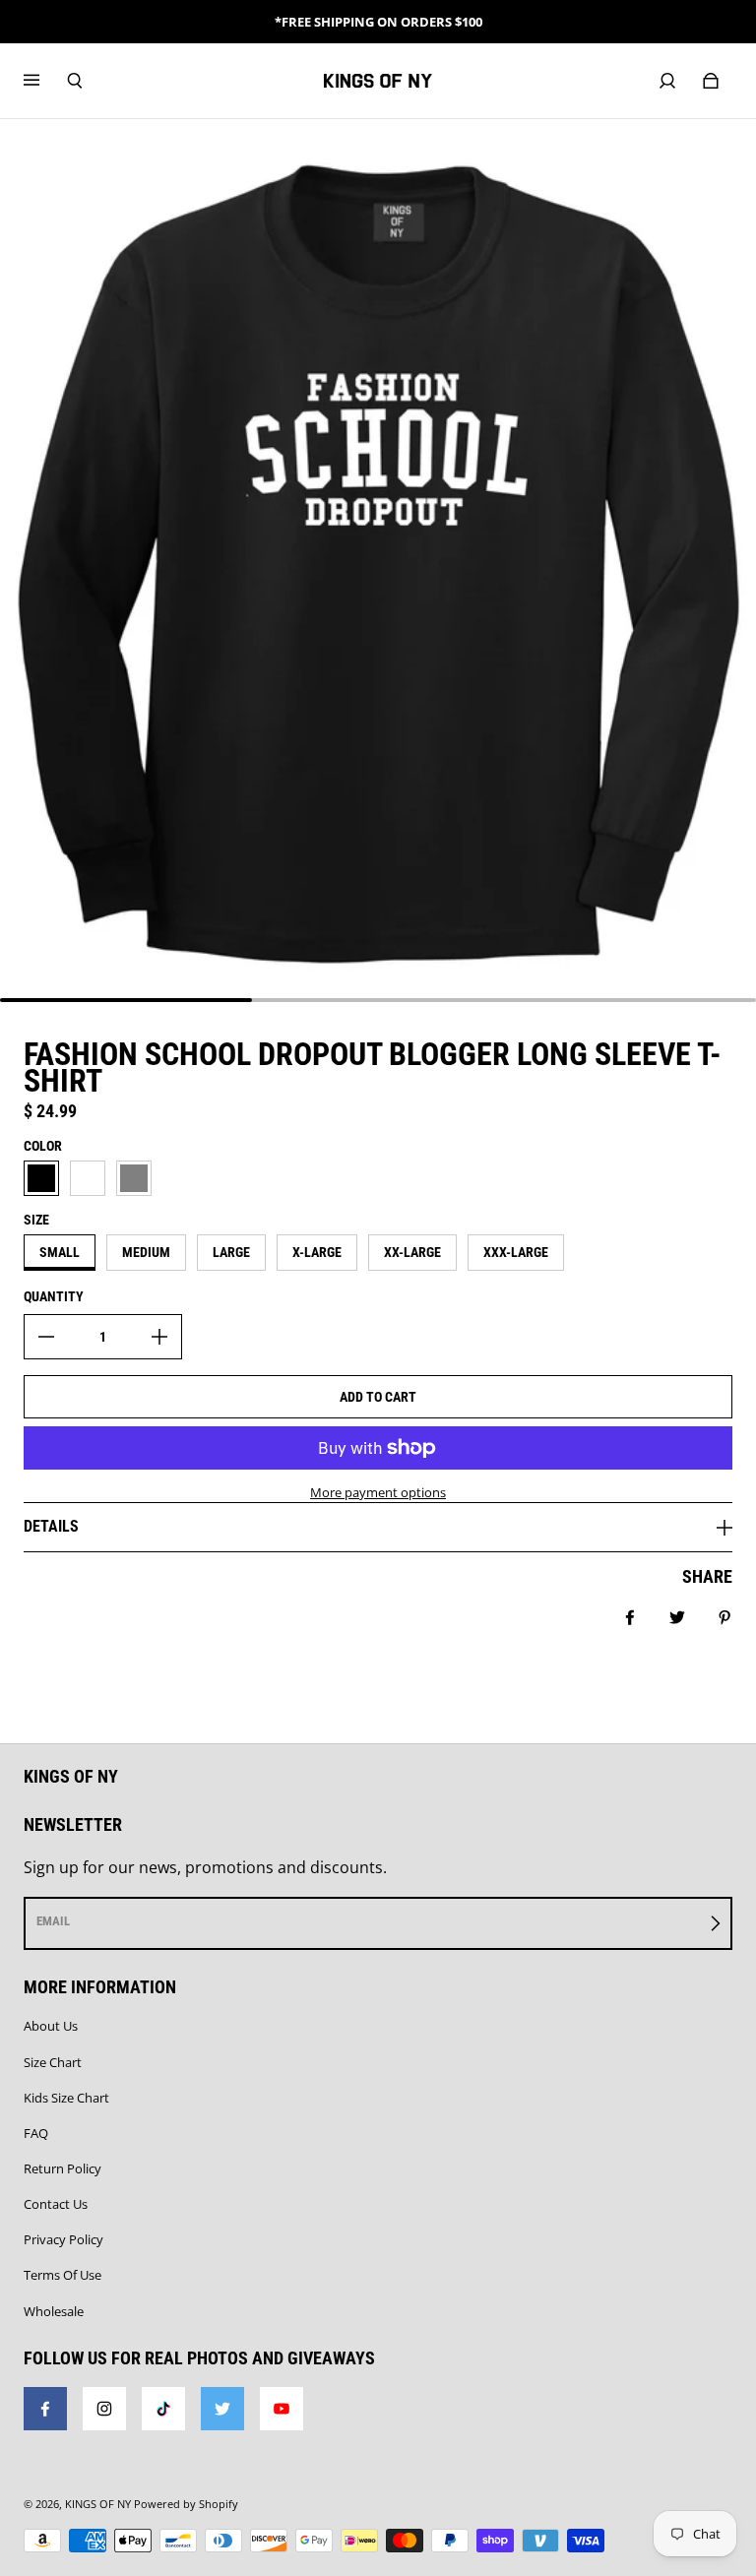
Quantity (54, 1296)
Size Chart (53, 2062)
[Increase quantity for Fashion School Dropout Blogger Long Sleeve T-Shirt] (159, 1337)
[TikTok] (163, 2409)
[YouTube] (282, 2409)
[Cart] (711, 81)
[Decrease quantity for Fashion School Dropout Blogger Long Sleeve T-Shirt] (46, 1337)
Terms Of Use (63, 2275)
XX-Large (412, 1252)
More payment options (378, 1492)
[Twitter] (222, 2409)
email (53, 1921)
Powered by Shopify (186, 2504)
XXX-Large (516, 1252)
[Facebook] (45, 2409)
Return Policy (63, 2168)
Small (60, 1252)
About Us (51, 2026)
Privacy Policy (63, 2239)
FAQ (36, 2133)
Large (231, 1252)
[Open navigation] (45, 81)
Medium (146, 1252)
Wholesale (54, 2311)
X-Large (317, 1252)
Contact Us (56, 2204)
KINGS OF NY (98, 2504)
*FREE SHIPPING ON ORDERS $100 (378, 22)
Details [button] (51, 1526)
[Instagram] (104, 2409)
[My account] (667, 81)
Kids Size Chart (66, 2098)
